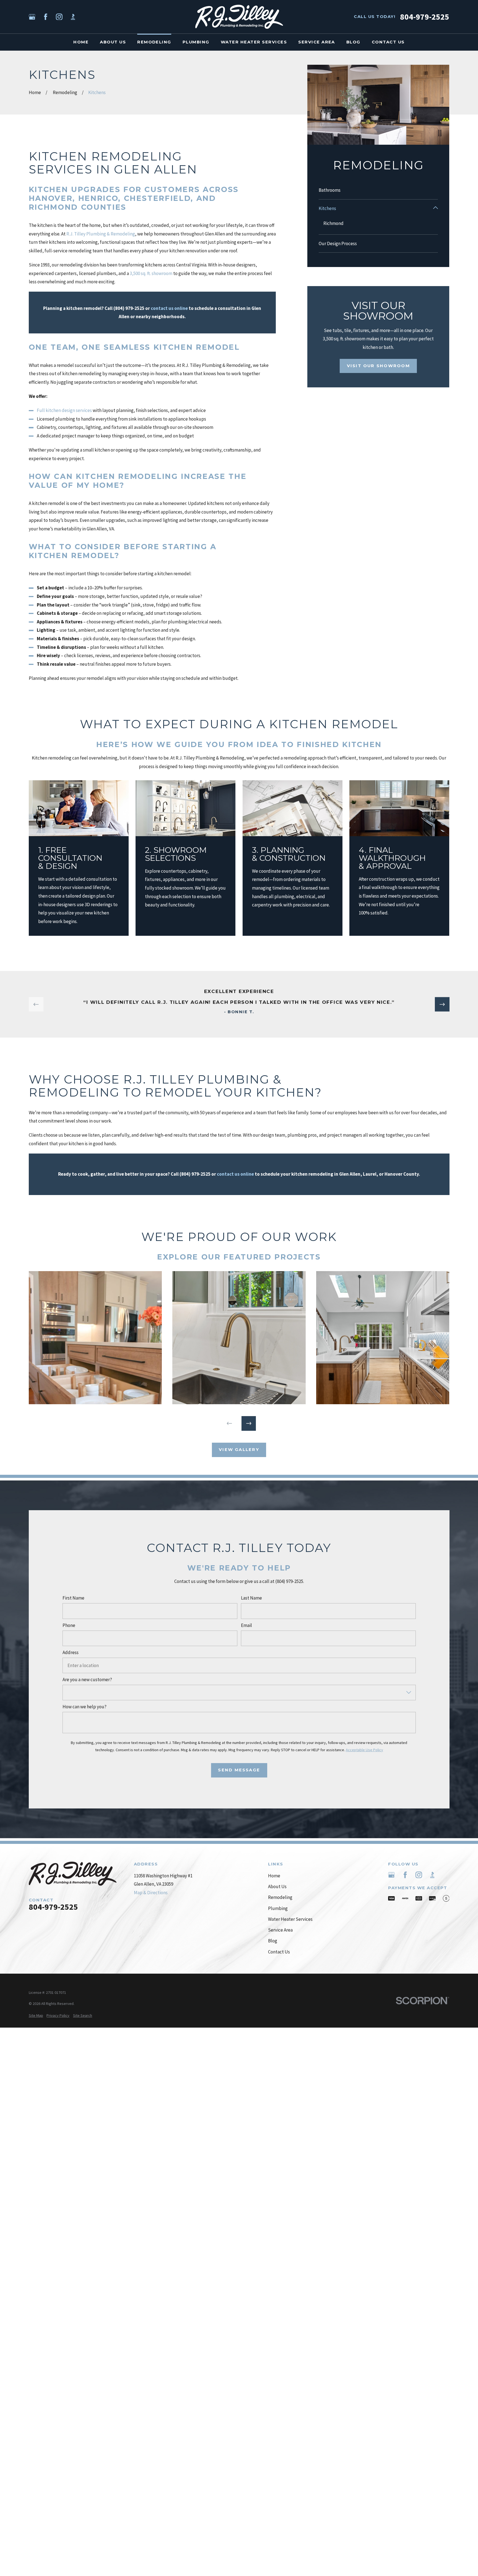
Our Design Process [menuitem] (338, 243)
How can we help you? (84, 1707)
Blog (273, 1941)
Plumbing (278, 1908)
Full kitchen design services (64, 410)
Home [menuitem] (81, 42)
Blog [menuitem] (353, 42)
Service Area (280, 1930)
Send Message (239, 1770)
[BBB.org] (73, 17)
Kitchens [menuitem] (327, 208)
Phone (69, 1625)
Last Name (251, 1598)
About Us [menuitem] (113, 42)
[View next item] (442, 1005)
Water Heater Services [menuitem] (254, 42)
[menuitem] (36, 2016)
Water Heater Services (290, 1919)
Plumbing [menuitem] (196, 42)
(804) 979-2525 (195, 1174)
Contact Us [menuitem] (388, 42)
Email (246, 1625)
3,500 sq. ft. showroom (151, 273)
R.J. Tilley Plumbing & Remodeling (101, 234)
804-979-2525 (425, 17)
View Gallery (239, 1450)
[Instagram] (59, 17)
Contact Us (279, 1952)
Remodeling (280, 1897)
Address (70, 1652)
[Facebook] (46, 17)
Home (274, 1876)
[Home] (239, 17)
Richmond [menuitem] (333, 223)
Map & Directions (151, 1893)
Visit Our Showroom (378, 366)
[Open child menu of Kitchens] (436, 208)
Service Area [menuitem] (317, 42)
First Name (73, 1598)
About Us (277, 1886)
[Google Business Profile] (32, 17)
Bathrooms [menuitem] (330, 190)
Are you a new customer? (87, 1680)
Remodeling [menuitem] (154, 42)
